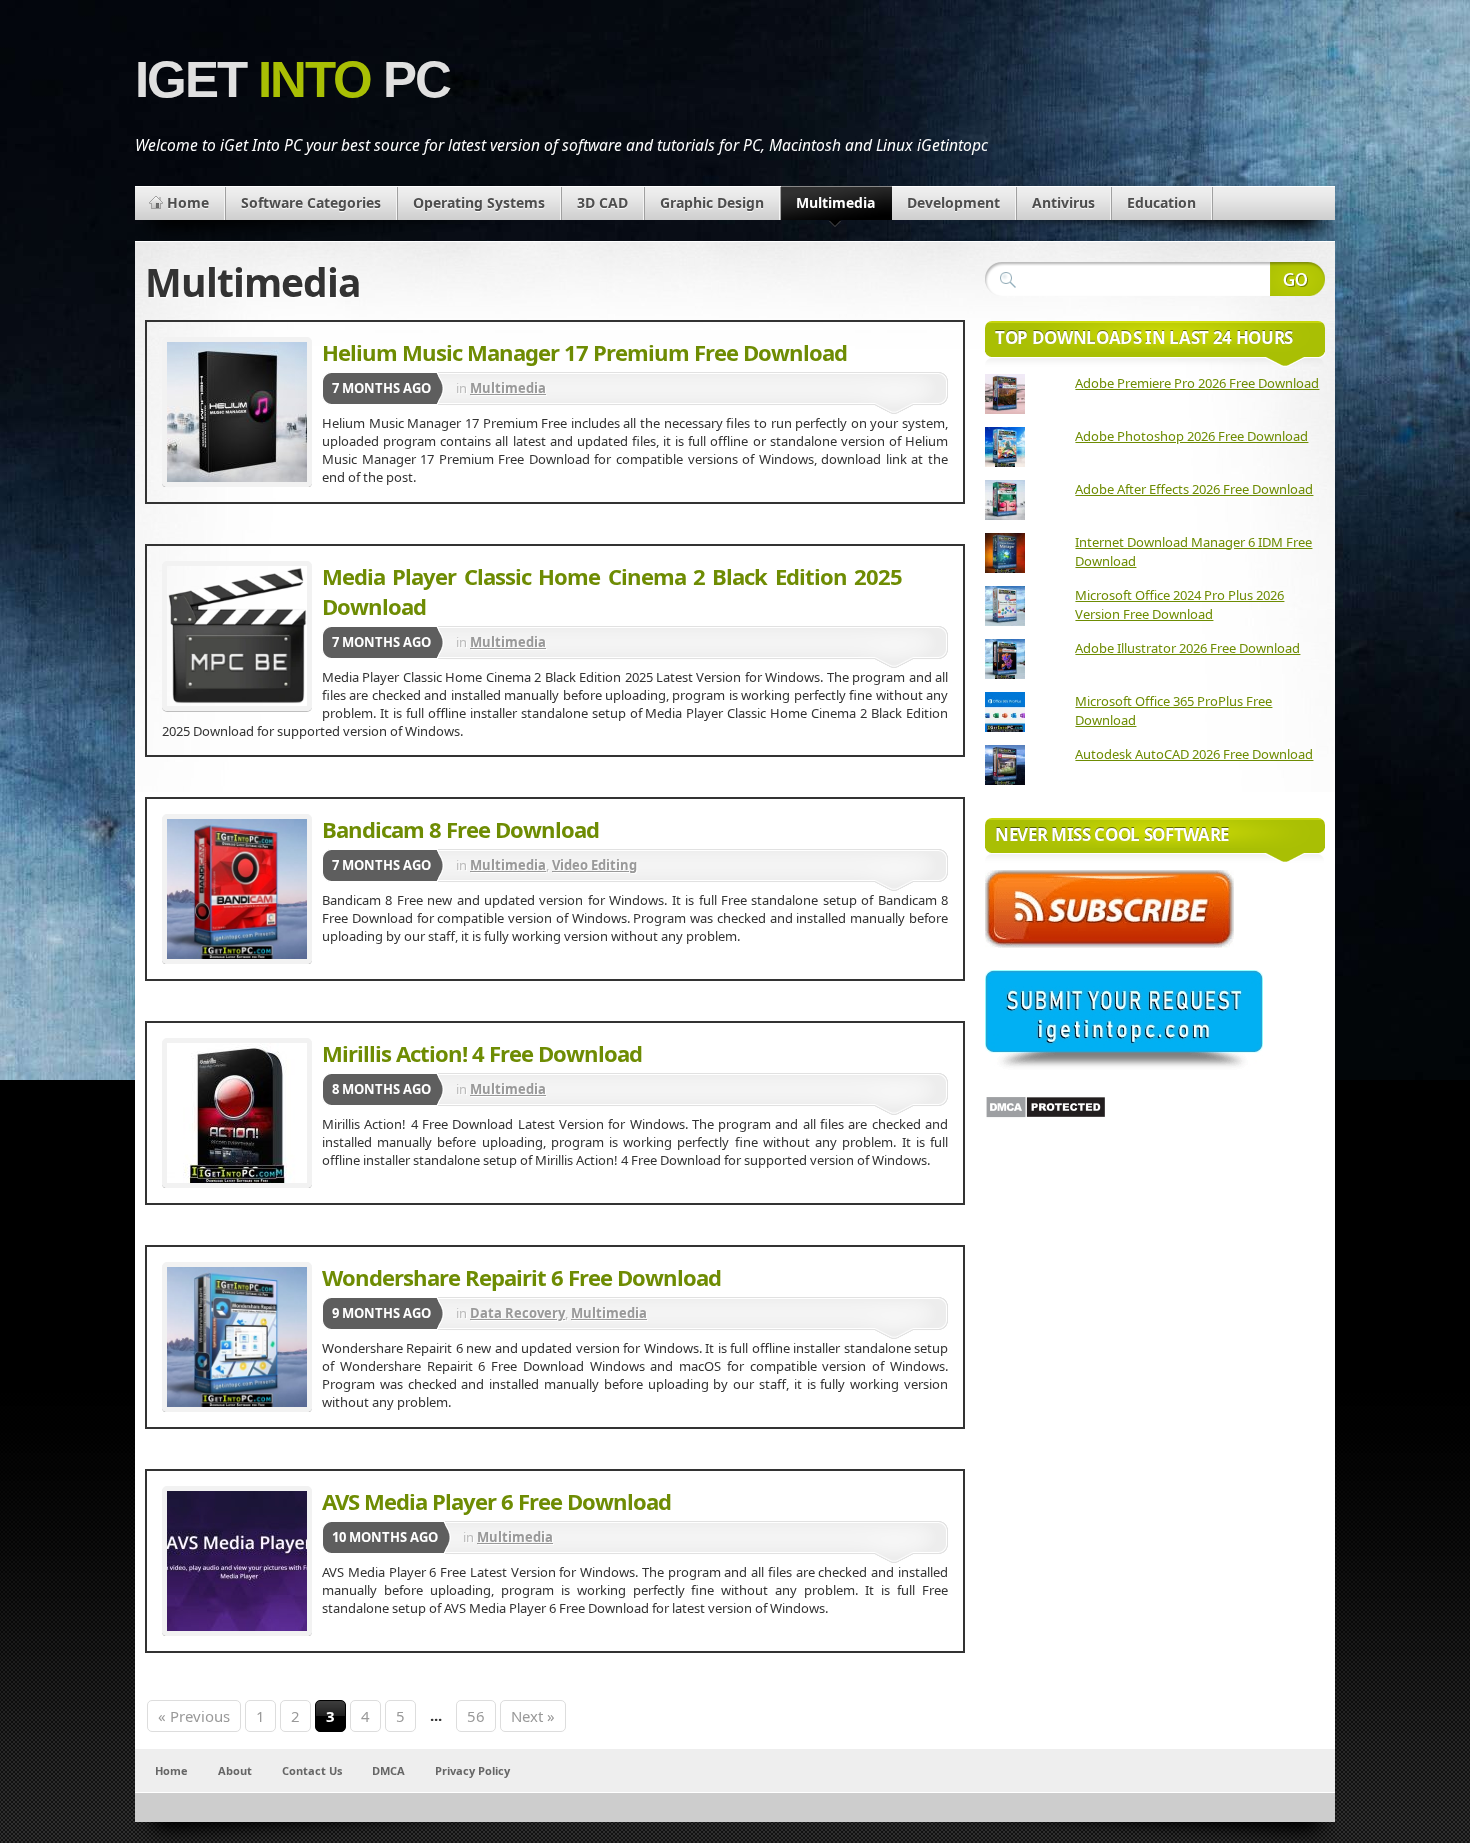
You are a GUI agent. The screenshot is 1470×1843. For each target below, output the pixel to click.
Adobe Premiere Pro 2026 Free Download (1197, 383)
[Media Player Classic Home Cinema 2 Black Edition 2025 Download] (237, 636)
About (235, 1770)
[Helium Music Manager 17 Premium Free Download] (237, 412)
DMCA (388, 1770)
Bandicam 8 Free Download (460, 829)
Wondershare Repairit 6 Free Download (521, 1277)
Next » (533, 1716)
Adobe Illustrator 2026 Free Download (1187, 648)
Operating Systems (479, 202)
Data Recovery (517, 1313)
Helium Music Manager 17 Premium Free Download (584, 352)
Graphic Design (712, 202)
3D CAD (602, 202)
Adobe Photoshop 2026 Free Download (1191, 436)
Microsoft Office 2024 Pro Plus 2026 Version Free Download (1179, 605)
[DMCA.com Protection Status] (1045, 1114)
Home (188, 202)
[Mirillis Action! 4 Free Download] (237, 1113)
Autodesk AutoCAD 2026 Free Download (1194, 754)
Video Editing (594, 865)
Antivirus (1063, 202)
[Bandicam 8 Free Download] (237, 889)
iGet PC (292, 79)
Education (1161, 202)
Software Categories (311, 202)
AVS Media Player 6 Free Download (496, 1501)
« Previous (194, 1716)
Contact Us (312, 1770)
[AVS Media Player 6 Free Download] (237, 1561)
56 (476, 1716)
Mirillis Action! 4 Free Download (482, 1053)
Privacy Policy (472, 1770)
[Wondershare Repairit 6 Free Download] (237, 1337)
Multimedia (835, 202)
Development (953, 202)
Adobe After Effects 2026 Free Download (1194, 489)
